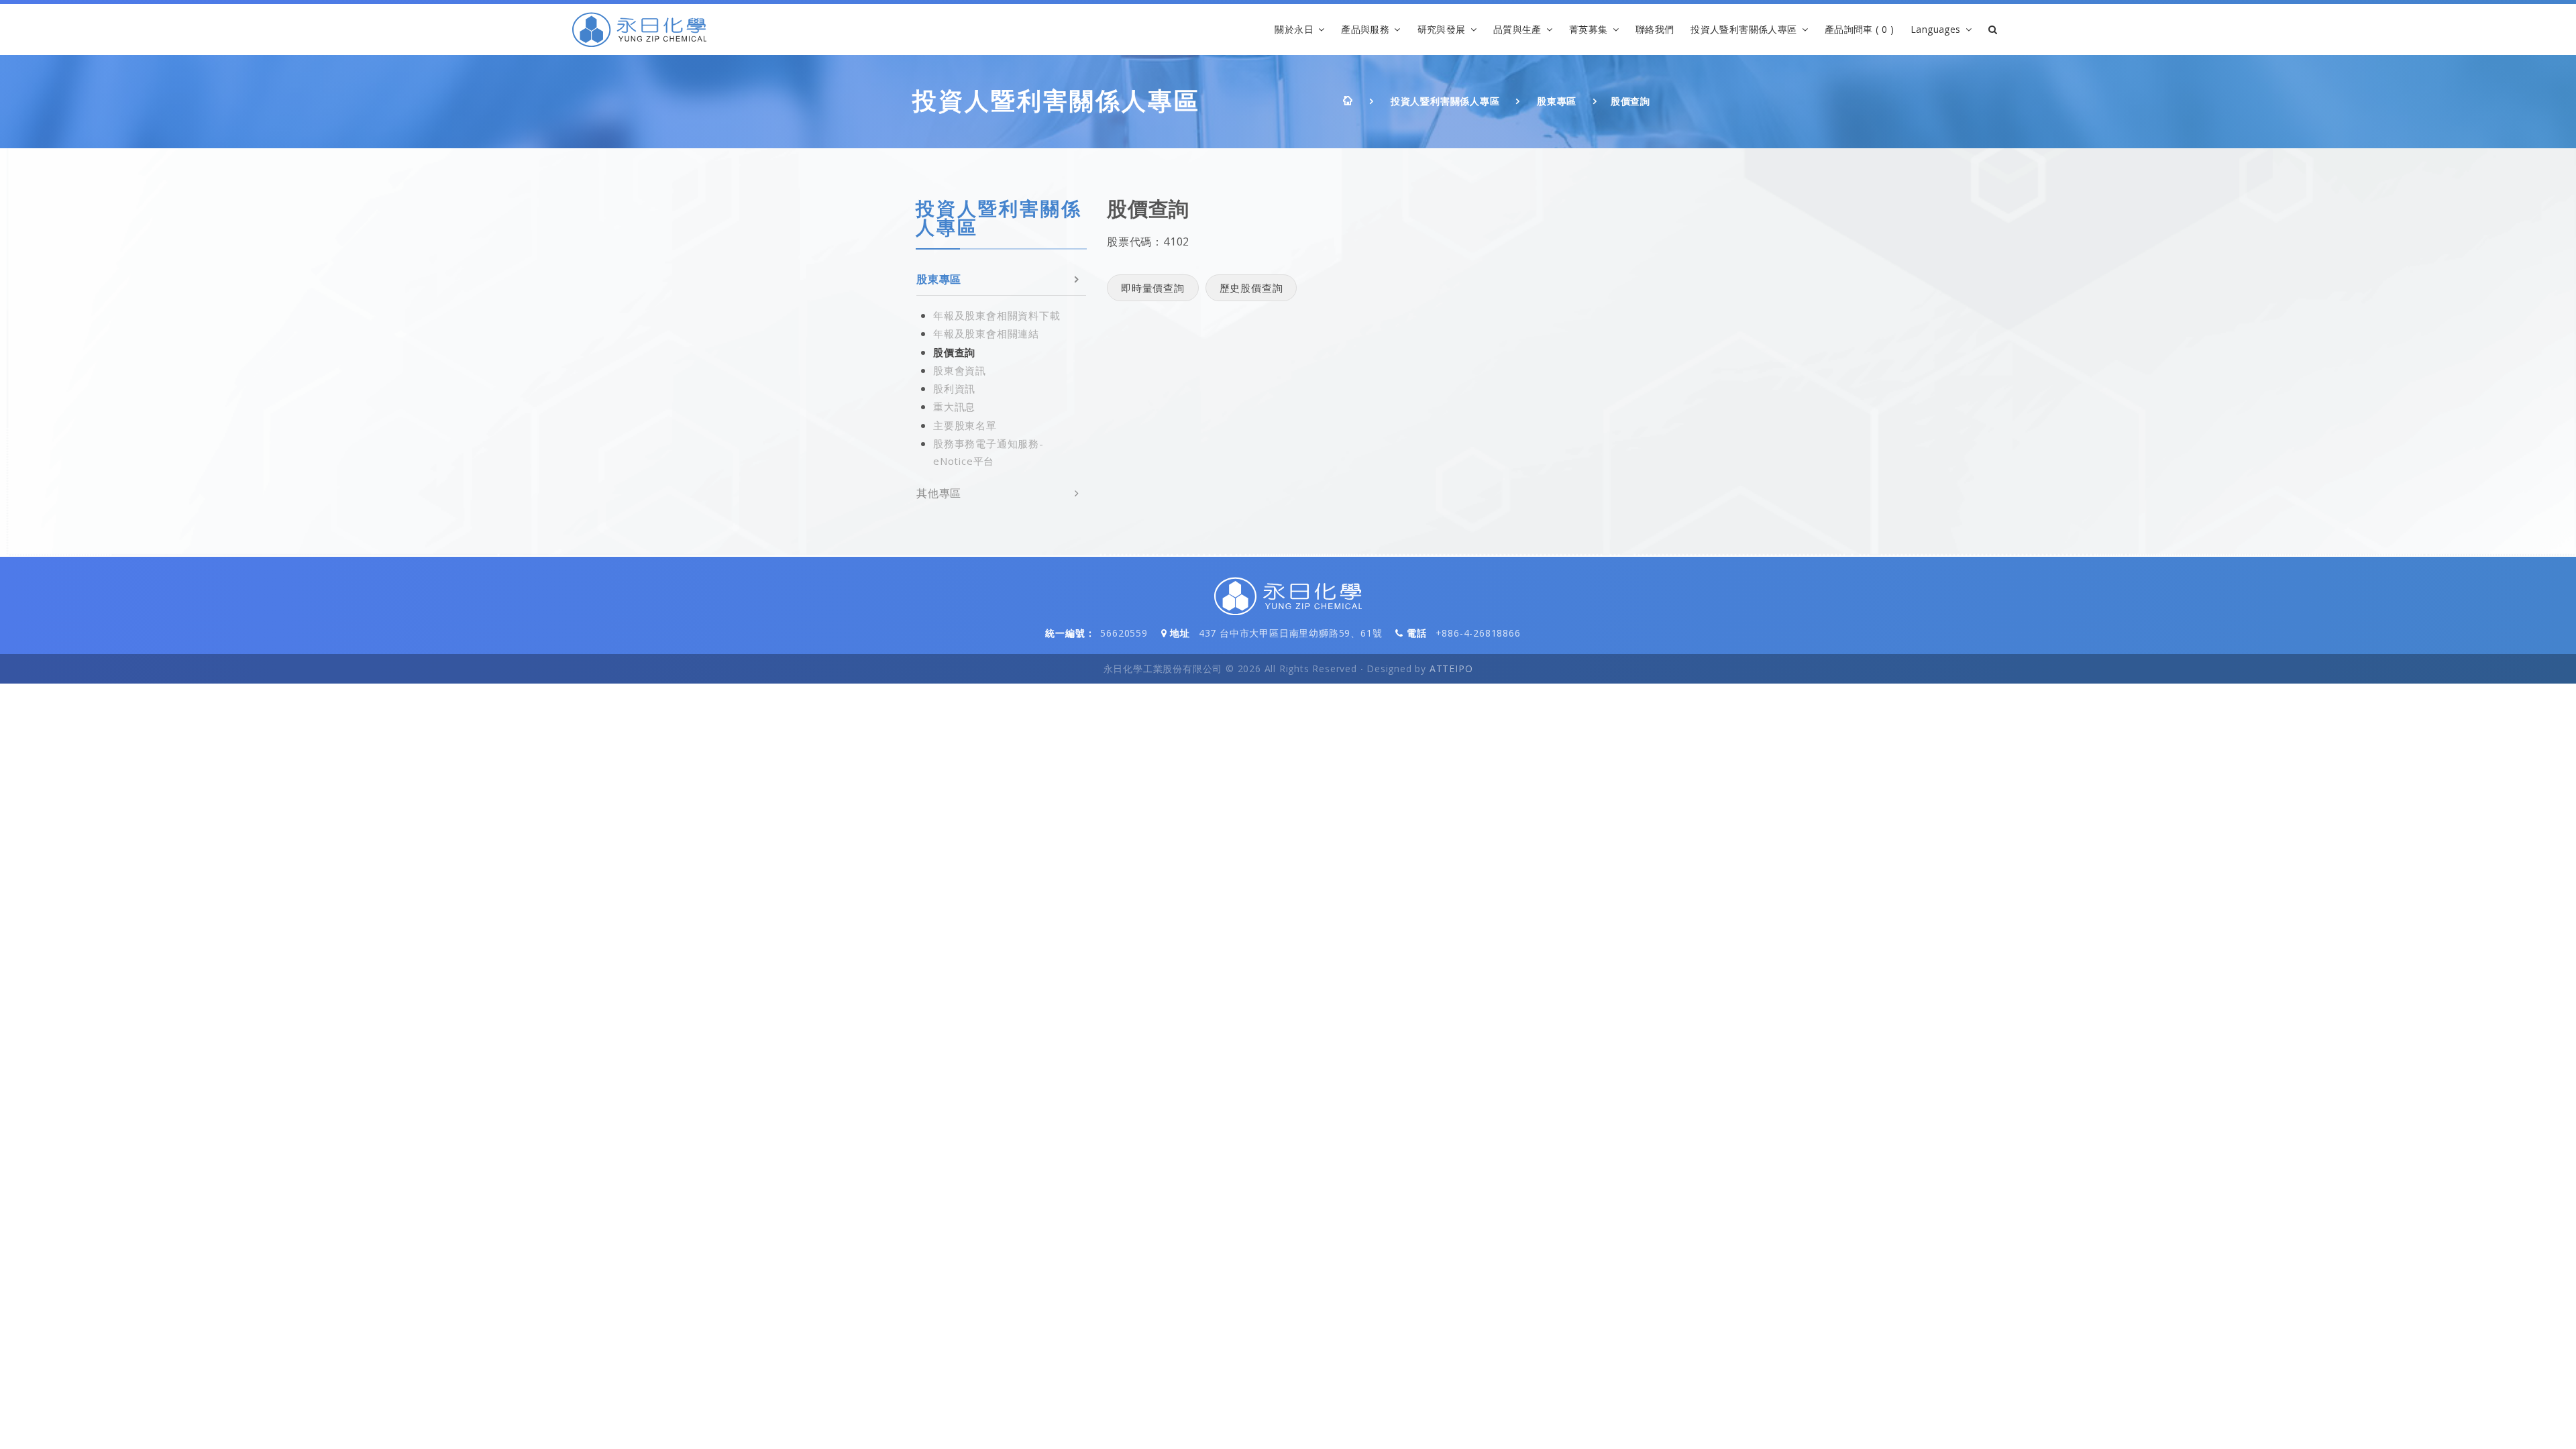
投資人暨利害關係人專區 (1743, 29)
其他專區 (939, 493)
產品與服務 (1365, 29)
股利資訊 (954, 388)
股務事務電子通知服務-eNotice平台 (988, 452)
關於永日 (1294, 29)
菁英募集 (1589, 29)
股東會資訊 (960, 370)
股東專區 (1557, 101)
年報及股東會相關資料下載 (997, 315)
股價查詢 (1630, 101)
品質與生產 (1517, 29)
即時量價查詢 (1153, 288)
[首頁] (639, 30)
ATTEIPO (1451, 668)
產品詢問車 (1859, 29)
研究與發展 (1442, 29)
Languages (1936, 29)
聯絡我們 (1655, 29)
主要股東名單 (965, 425)
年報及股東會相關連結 (986, 333)
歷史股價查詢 (1251, 288)
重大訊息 (954, 407)
